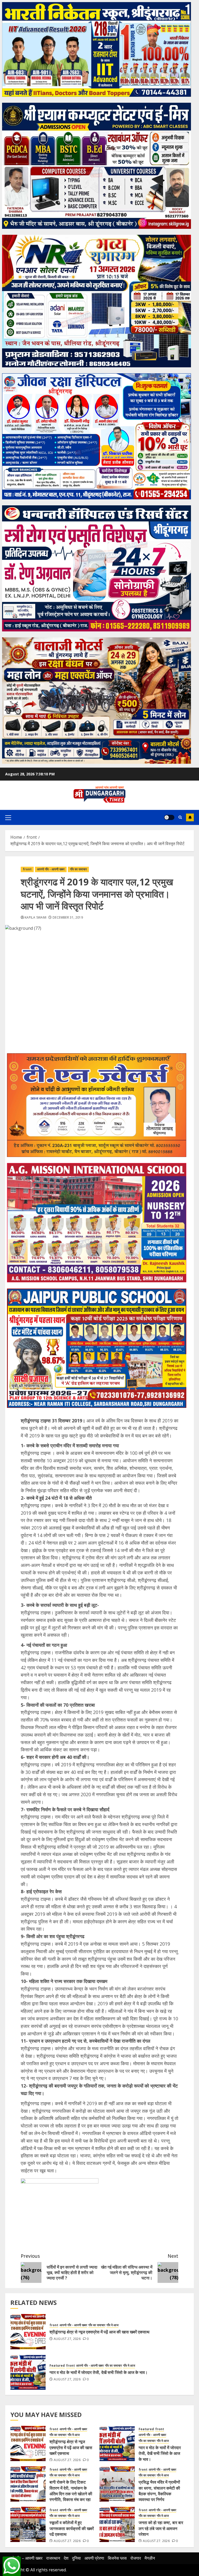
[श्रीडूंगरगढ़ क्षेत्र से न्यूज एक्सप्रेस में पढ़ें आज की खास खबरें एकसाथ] (28, 2332)
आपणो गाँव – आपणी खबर (24, 2558)
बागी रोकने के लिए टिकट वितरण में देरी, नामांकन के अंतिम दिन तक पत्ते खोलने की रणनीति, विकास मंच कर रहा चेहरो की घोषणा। (71, 2494)
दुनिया (76, 2558)
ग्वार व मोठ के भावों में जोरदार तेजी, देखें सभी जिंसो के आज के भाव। (99, 2372)
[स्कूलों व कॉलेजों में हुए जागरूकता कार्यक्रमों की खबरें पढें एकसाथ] (28, 2524)
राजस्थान (53, 2558)
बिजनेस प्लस (117, 2558)
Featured (57, 2366)
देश (66, 2558)
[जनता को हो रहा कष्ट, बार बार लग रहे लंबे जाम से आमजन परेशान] (117, 2524)
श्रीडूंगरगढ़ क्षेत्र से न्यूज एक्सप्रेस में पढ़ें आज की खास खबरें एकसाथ (99, 2332)
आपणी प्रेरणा (94, 2558)
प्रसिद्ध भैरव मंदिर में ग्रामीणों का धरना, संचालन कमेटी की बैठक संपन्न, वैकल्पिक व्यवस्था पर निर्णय (159, 2491)
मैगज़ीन (150, 2558)
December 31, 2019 (68, 918)
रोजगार (136, 2558)
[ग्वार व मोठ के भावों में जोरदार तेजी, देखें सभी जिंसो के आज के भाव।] (28, 2372)
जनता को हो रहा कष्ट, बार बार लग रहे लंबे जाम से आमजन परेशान (161, 2528)
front (27, 869)
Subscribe (190, 817)
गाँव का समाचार (78, 869)
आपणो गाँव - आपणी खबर (51, 869)
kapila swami (35, 918)
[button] (8, 817)
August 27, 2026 (67, 2339)
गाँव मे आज (112, 2325)
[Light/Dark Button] (169, 817)
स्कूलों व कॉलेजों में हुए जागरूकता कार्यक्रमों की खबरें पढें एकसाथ (72, 2528)
